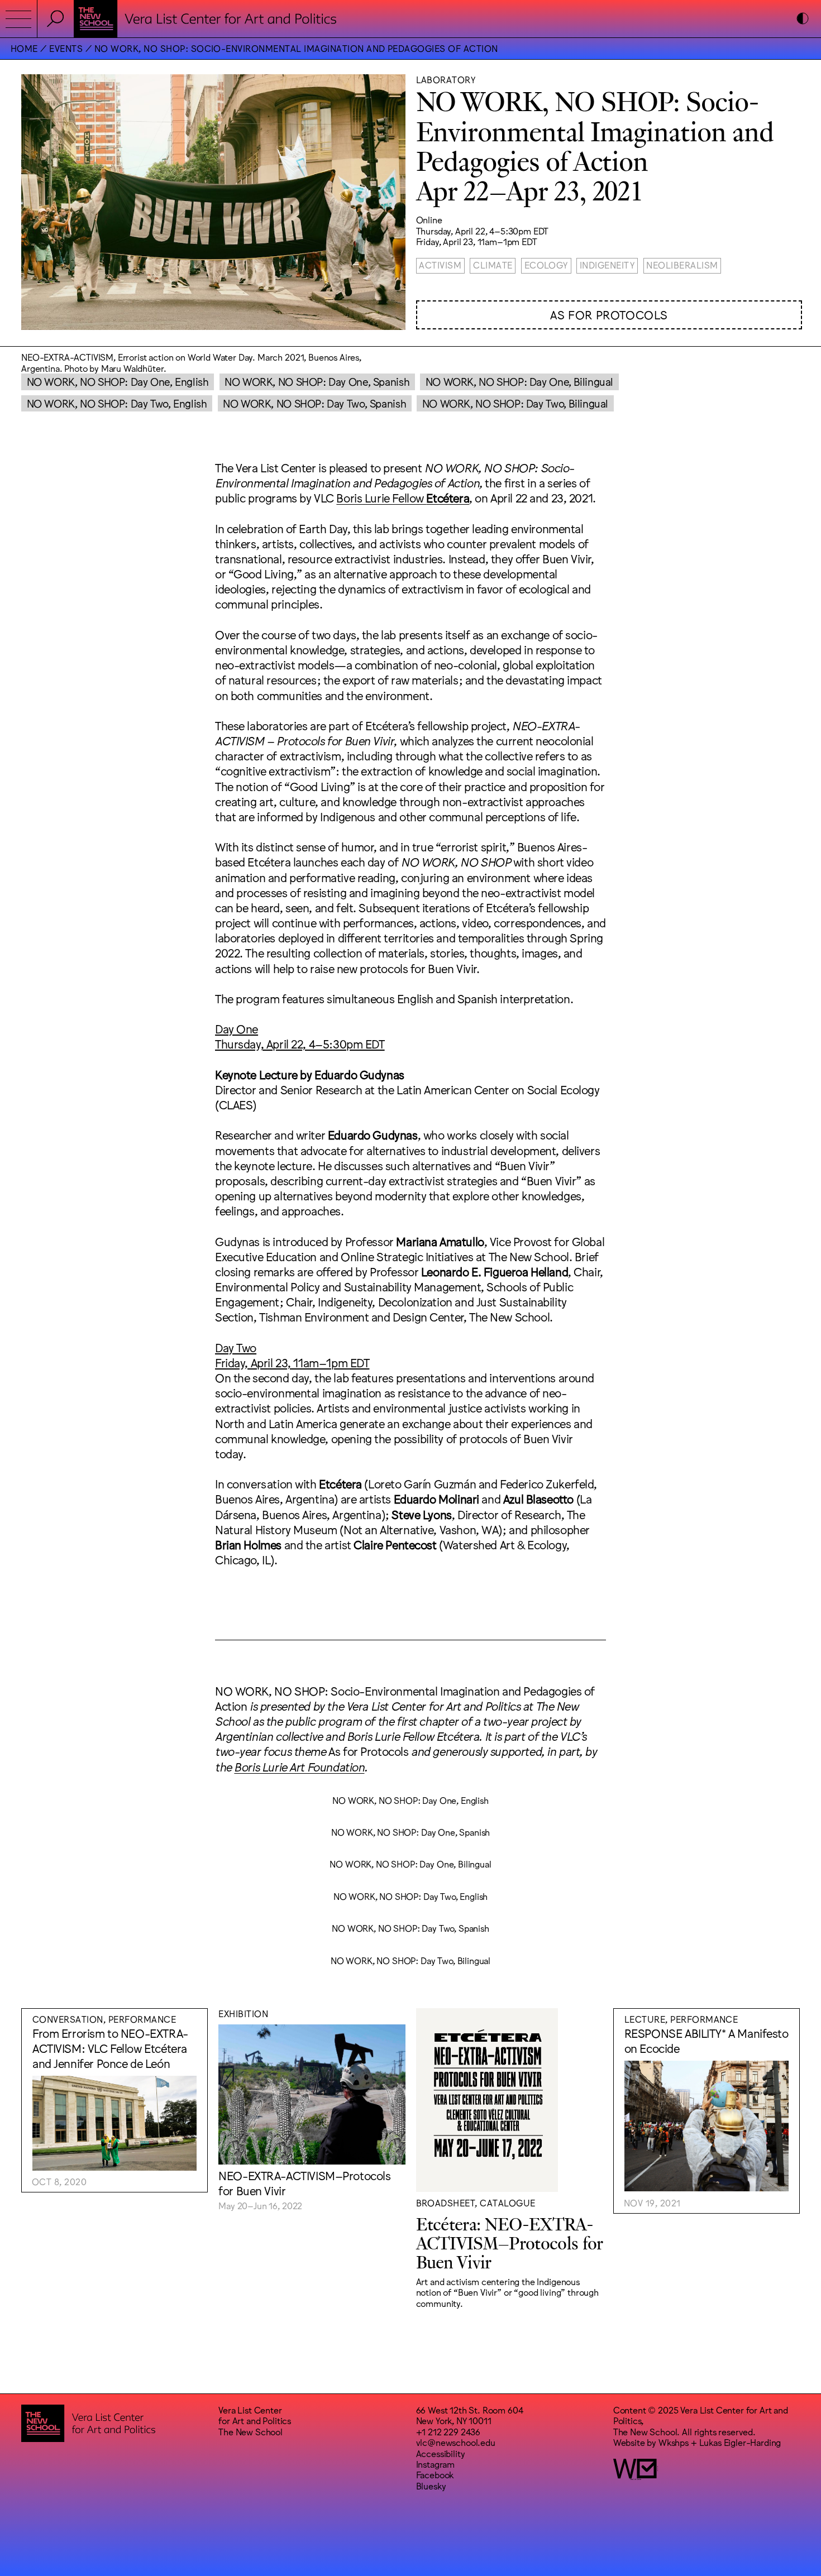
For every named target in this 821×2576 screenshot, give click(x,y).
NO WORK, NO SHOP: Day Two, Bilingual (515, 403)
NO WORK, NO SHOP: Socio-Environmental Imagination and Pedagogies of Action (296, 48)
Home (24, 48)
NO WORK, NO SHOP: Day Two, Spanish (314, 403)
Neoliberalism (682, 265)
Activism (440, 265)
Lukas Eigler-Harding (740, 2442)
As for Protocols (609, 314)
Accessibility (441, 2453)
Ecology (546, 265)
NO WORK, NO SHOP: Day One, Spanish (317, 381)
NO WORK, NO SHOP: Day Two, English (117, 403)
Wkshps (674, 2442)
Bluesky (431, 2486)
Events (66, 48)
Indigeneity (607, 265)
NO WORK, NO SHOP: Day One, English (118, 381)
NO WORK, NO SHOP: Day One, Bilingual (519, 381)
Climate (493, 265)
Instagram (436, 2464)
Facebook (435, 2474)
